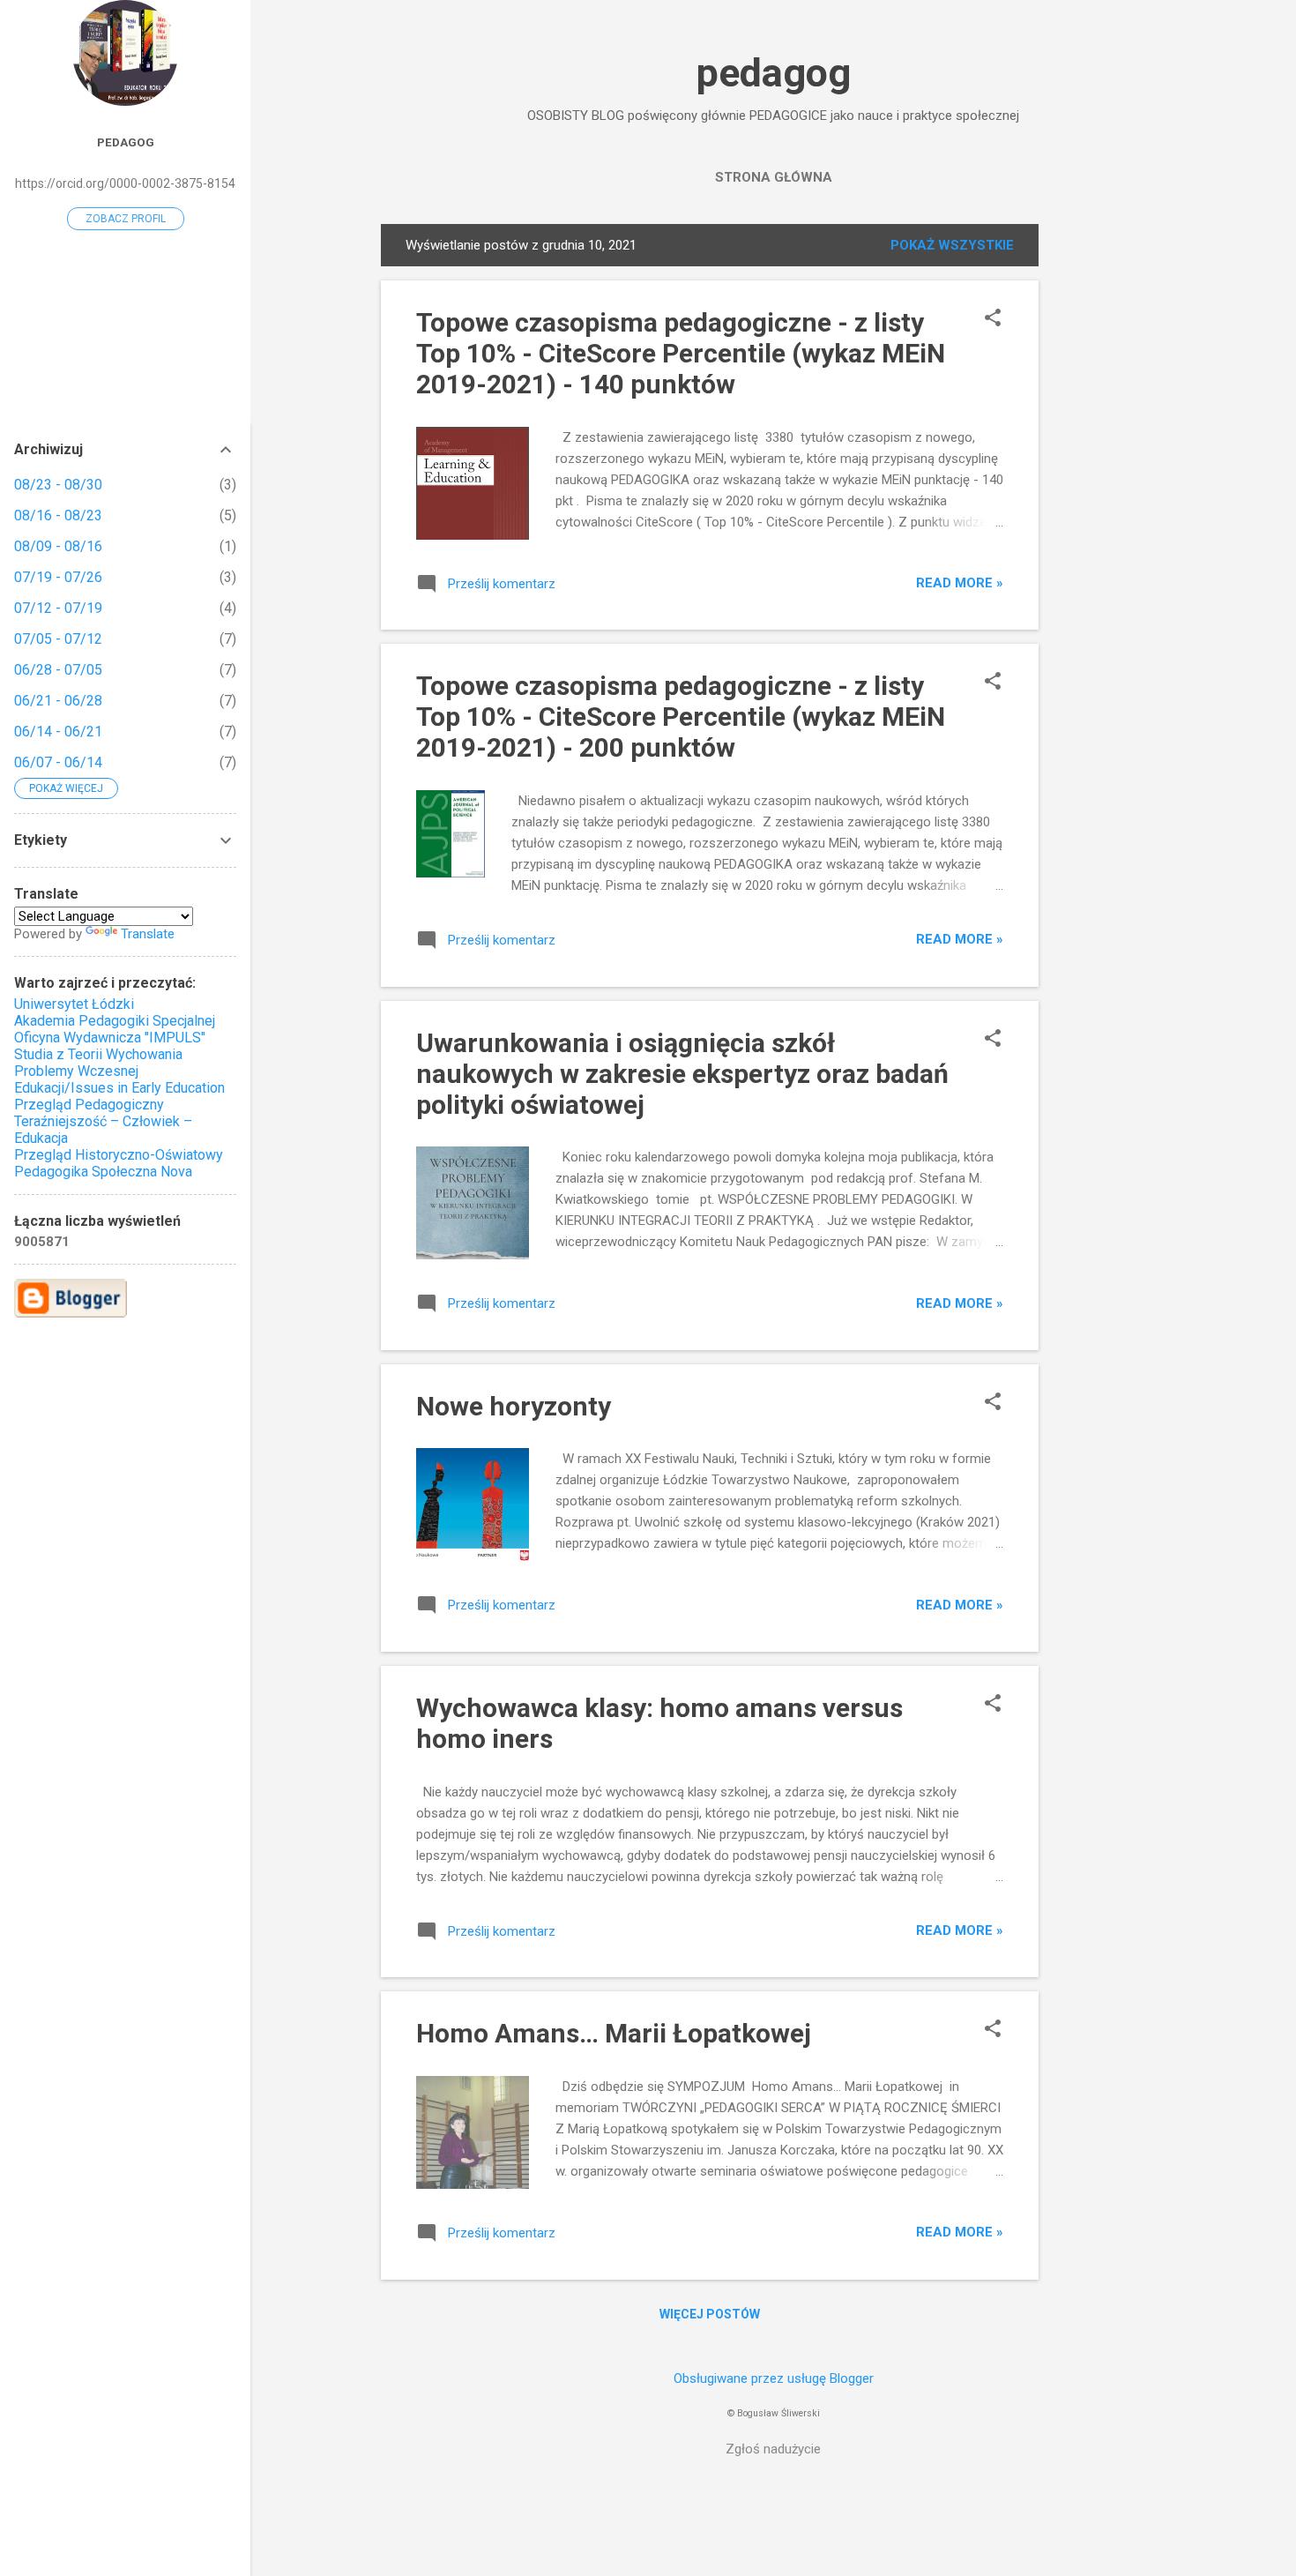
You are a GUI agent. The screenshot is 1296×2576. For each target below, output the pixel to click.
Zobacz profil (126, 219)
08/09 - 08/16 (58, 546)
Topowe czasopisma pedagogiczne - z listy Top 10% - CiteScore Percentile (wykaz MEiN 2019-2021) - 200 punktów (681, 717)
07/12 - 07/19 (58, 608)
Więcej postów (710, 2314)
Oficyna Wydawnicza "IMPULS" (110, 1038)
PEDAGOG (126, 142)
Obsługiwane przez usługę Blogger (774, 2378)
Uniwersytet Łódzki (74, 1004)
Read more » (960, 583)
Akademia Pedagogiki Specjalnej (115, 1021)
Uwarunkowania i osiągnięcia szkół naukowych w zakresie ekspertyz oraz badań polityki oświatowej (682, 1074)
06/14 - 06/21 (58, 732)
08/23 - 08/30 (58, 485)
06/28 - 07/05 (58, 670)
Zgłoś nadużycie (773, 2449)
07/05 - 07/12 (58, 639)
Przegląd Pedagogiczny (89, 1105)
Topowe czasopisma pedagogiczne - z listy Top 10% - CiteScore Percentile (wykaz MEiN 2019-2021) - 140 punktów (681, 353)
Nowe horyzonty (514, 1406)
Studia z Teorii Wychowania (98, 1054)
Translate (148, 934)
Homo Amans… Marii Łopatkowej (614, 2033)
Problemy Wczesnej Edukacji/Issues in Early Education (119, 1079)
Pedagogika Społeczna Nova (103, 1172)
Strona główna (774, 177)
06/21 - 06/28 (58, 701)
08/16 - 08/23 (58, 515)
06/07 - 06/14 (58, 762)
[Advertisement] (1109, 489)
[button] (993, 319)
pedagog (774, 73)
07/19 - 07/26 (58, 577)
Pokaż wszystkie (952, 245)
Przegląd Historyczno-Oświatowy (119, 1155)
